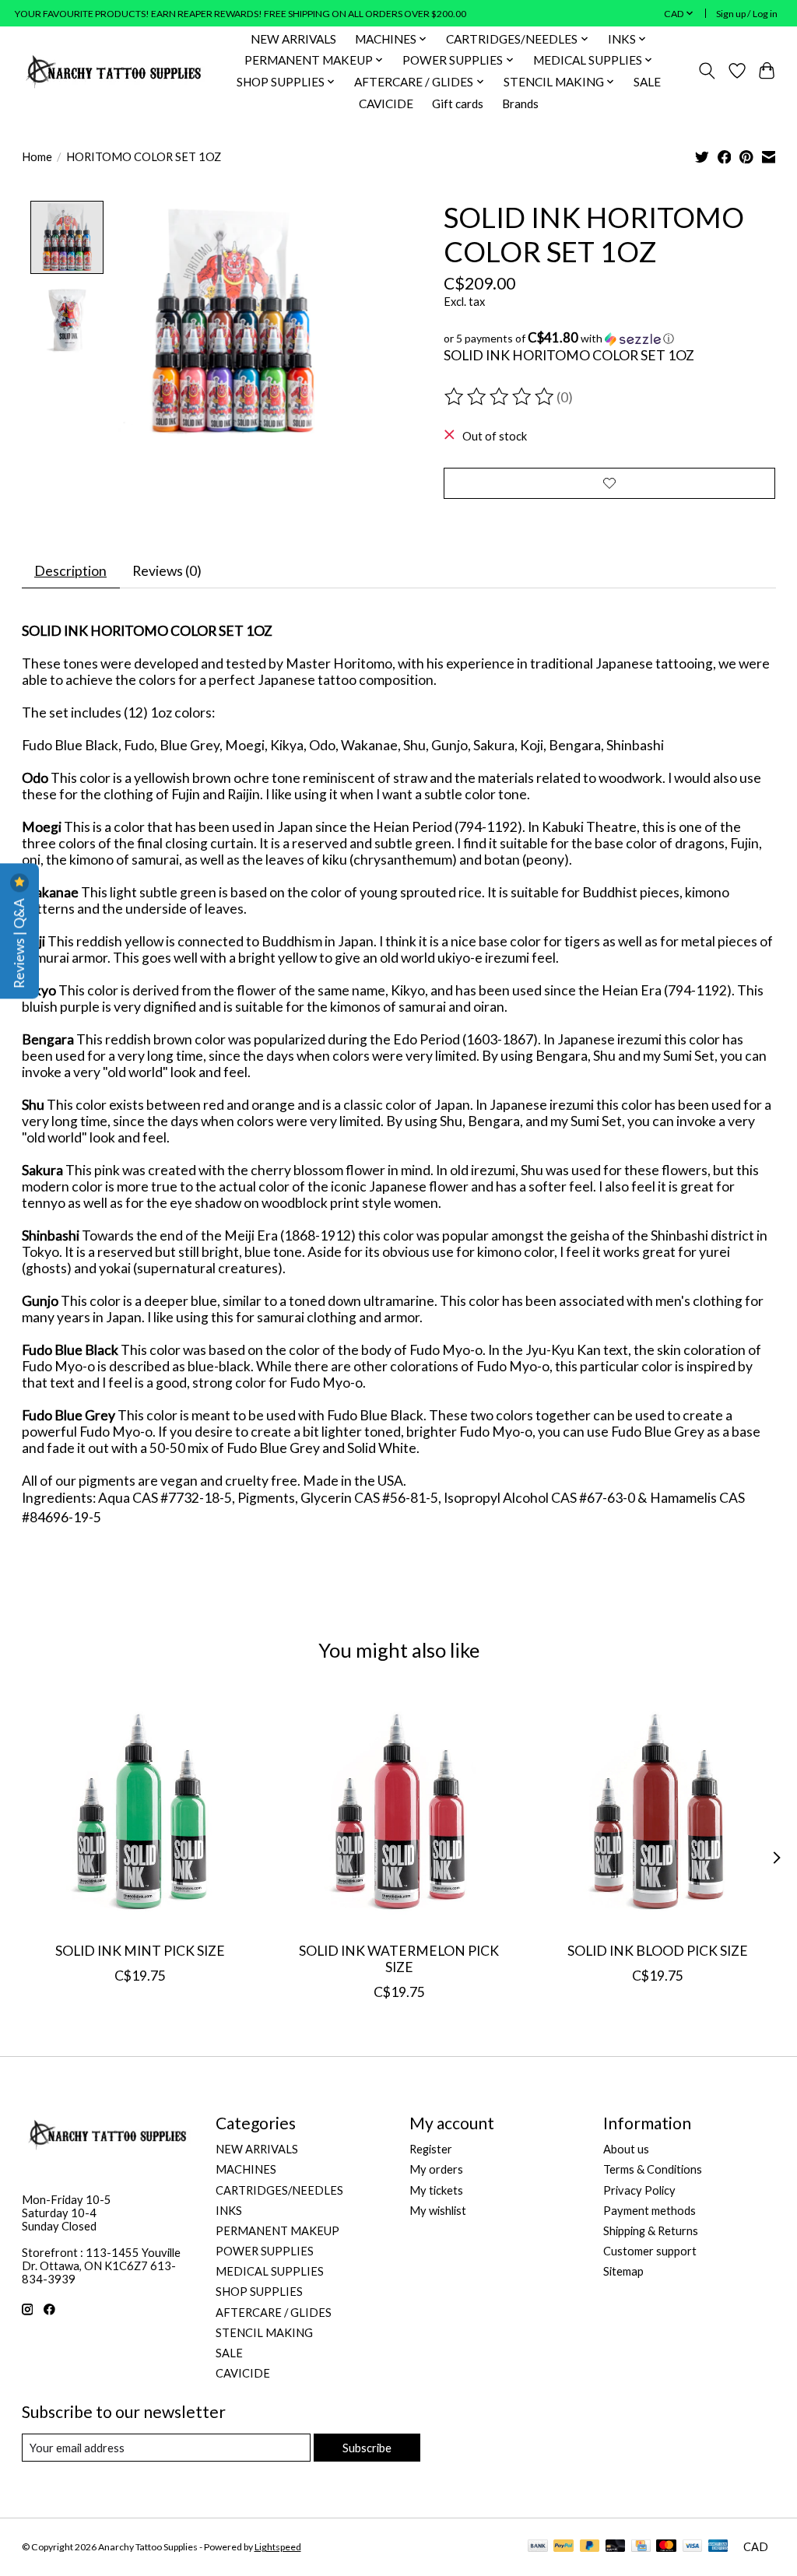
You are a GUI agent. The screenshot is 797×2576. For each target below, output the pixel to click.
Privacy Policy (639, 2190)
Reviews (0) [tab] (167, 571)
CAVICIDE (386, 104)
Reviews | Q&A (19, 942)
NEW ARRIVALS (293, 39)
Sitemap (623, 2271)
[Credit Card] (641, 2547)
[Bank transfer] (538, 2547)
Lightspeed (278, 2547)
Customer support (650, 2251)
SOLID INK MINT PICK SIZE (140, 1951)
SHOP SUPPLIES (259, 2292)
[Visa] (693, 2547)
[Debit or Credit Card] (616, 2547)
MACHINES (246, 2169)
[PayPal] (564, 2547)
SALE (647, 82)
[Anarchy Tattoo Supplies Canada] (114, 71)
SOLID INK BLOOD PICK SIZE (657, 1951)
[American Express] (718, 2547)
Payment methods (650, 2211)
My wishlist (438, 2211)
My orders (436, 2169)
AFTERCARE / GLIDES (274, 2313)
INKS (229, 2211)
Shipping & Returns (651, 2231)
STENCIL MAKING (264, 2333)
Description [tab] (70, 571)
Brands (520, 104)
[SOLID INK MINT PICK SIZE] (140, 1811)
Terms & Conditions (653, 2169)
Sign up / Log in (747, 14)
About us (626, 2149)
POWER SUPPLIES (265, 2251)
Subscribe (367, 2448)
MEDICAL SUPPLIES (270, 2271)
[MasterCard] (666, 2547)
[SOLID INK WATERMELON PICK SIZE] (399, 1811)
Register (431, 2149)
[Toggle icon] (706, 71)
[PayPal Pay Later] (590, 2547)
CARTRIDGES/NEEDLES (279, 2190)
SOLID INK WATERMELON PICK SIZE (399, 1960)
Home (37, 157)
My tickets (436, 2190)
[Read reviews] (500, 397)
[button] (610, 339)
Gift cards (458, 104)
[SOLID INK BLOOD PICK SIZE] (657, 1811)
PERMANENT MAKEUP (277, 2231)
